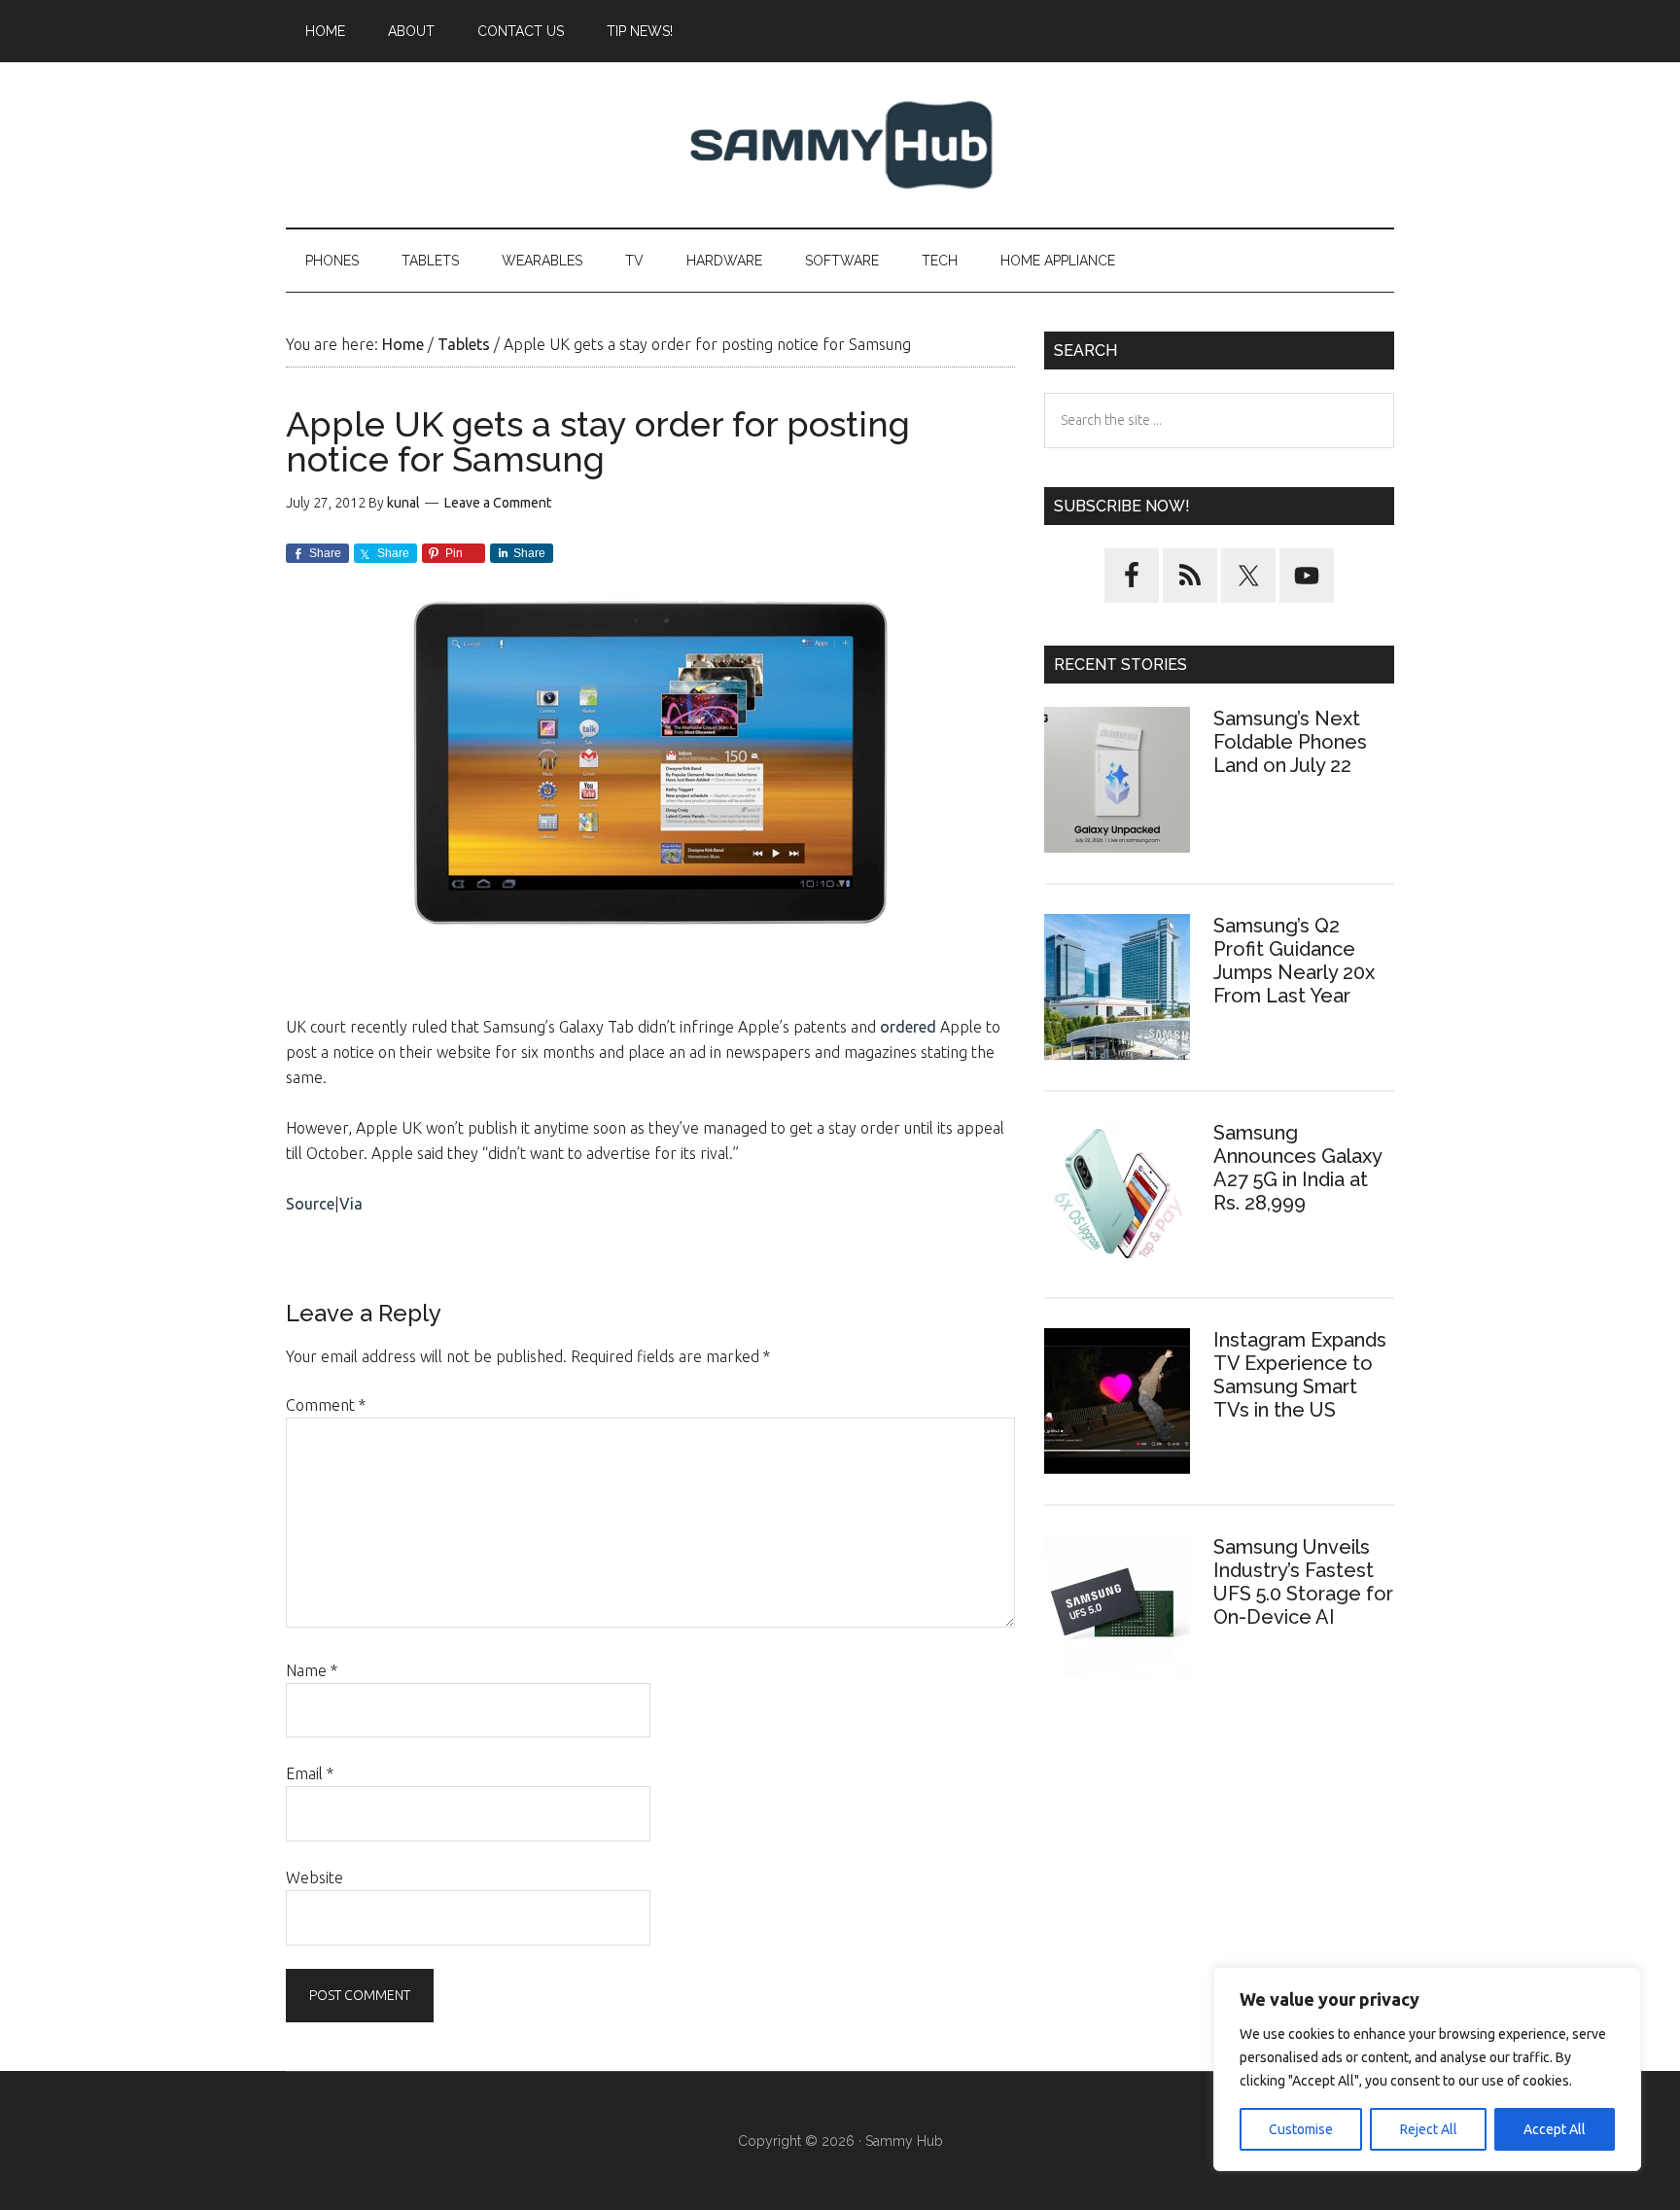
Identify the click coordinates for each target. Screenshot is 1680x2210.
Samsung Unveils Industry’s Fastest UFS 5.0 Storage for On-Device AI (1303, 1582)
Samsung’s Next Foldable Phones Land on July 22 (1290, 742)
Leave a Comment (498, 503)
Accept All (1555, 2129)
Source (310, 1204)
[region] (1427, 2069)
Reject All (1429, 2129)
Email (310, 1773)
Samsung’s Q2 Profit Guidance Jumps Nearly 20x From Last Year (1294, 961)
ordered (908, 1027)
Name (312, 1670)
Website (315, 1877)
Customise (1301, 2129)
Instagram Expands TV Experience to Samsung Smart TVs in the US (1300, 1375)
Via (351, 1204)
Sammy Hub (840, 145)
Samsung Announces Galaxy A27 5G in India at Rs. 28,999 (1297, 1168)
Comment (326, 1405)
